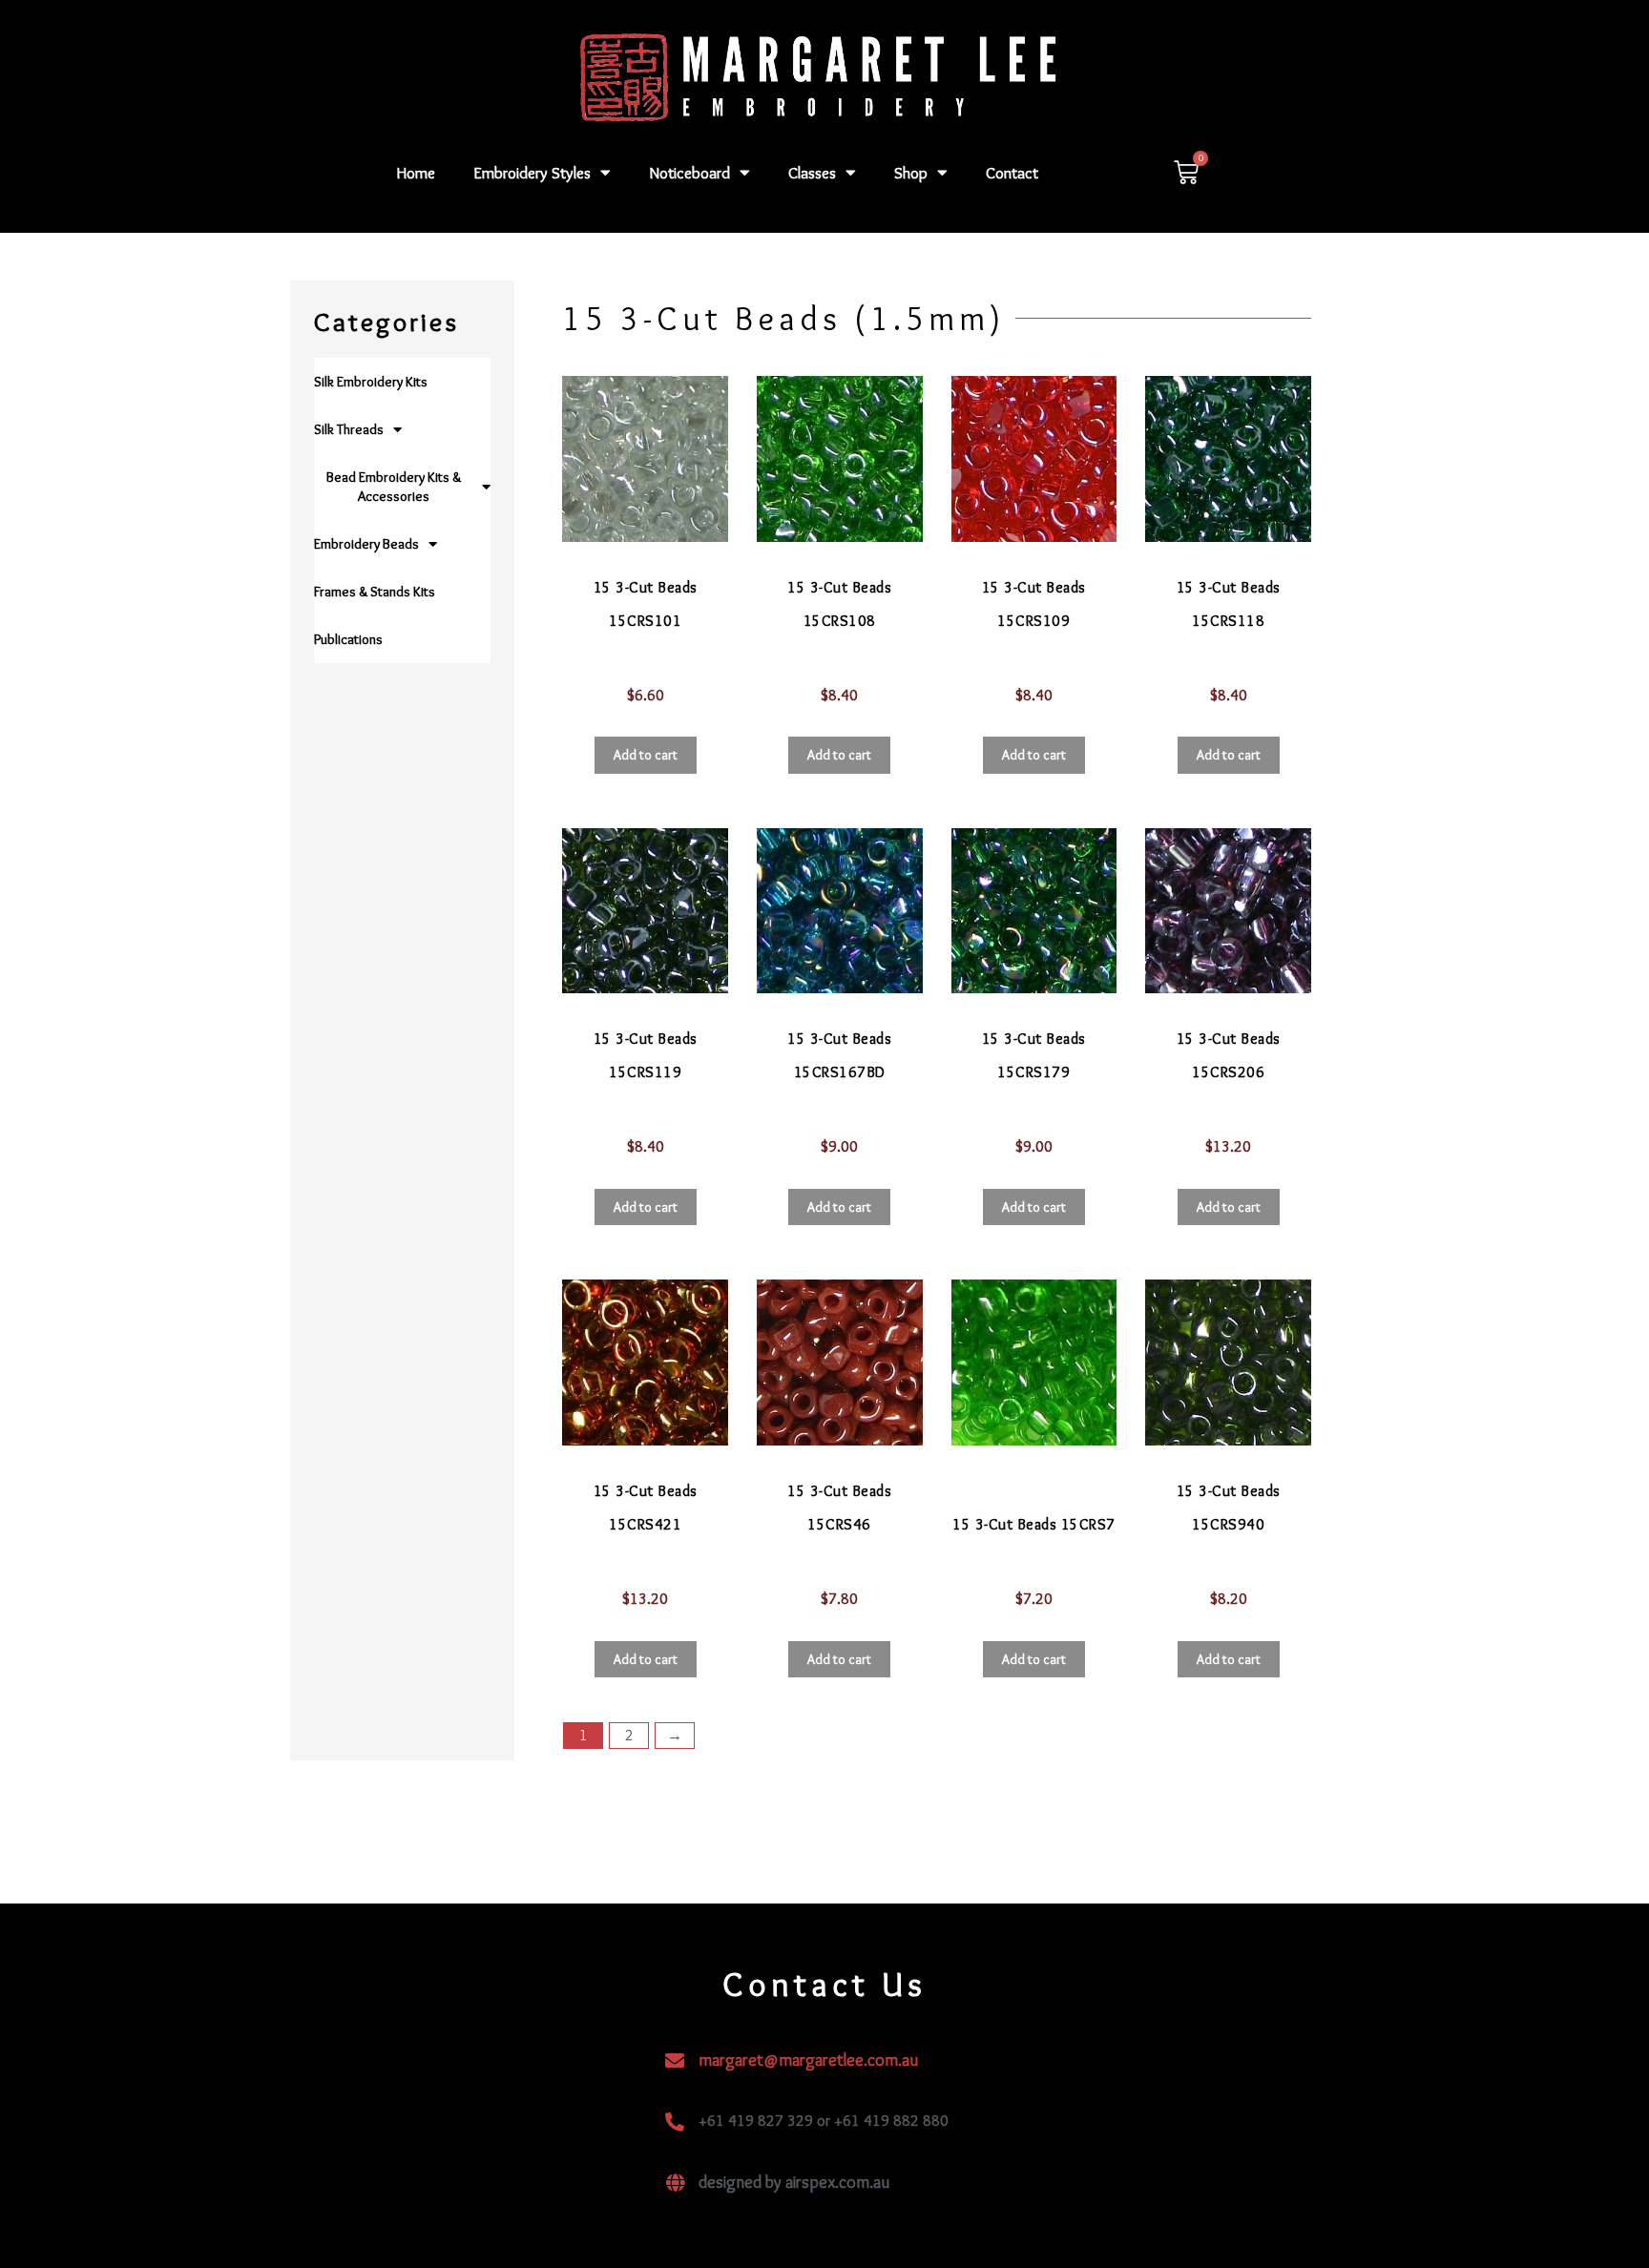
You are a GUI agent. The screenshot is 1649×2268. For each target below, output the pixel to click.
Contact (1012, 173)
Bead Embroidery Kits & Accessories (394, 487)
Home (416, 173)
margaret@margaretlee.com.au (808, 2060)
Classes (812, 173)
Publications (348, 639)
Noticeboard (689, 173)
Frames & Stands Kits (375, 592)
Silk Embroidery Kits (371, 382)
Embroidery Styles (532, 173)
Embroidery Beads (366, 544)
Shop (911, 173)
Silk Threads (349, 429)
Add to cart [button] (646, 755)
